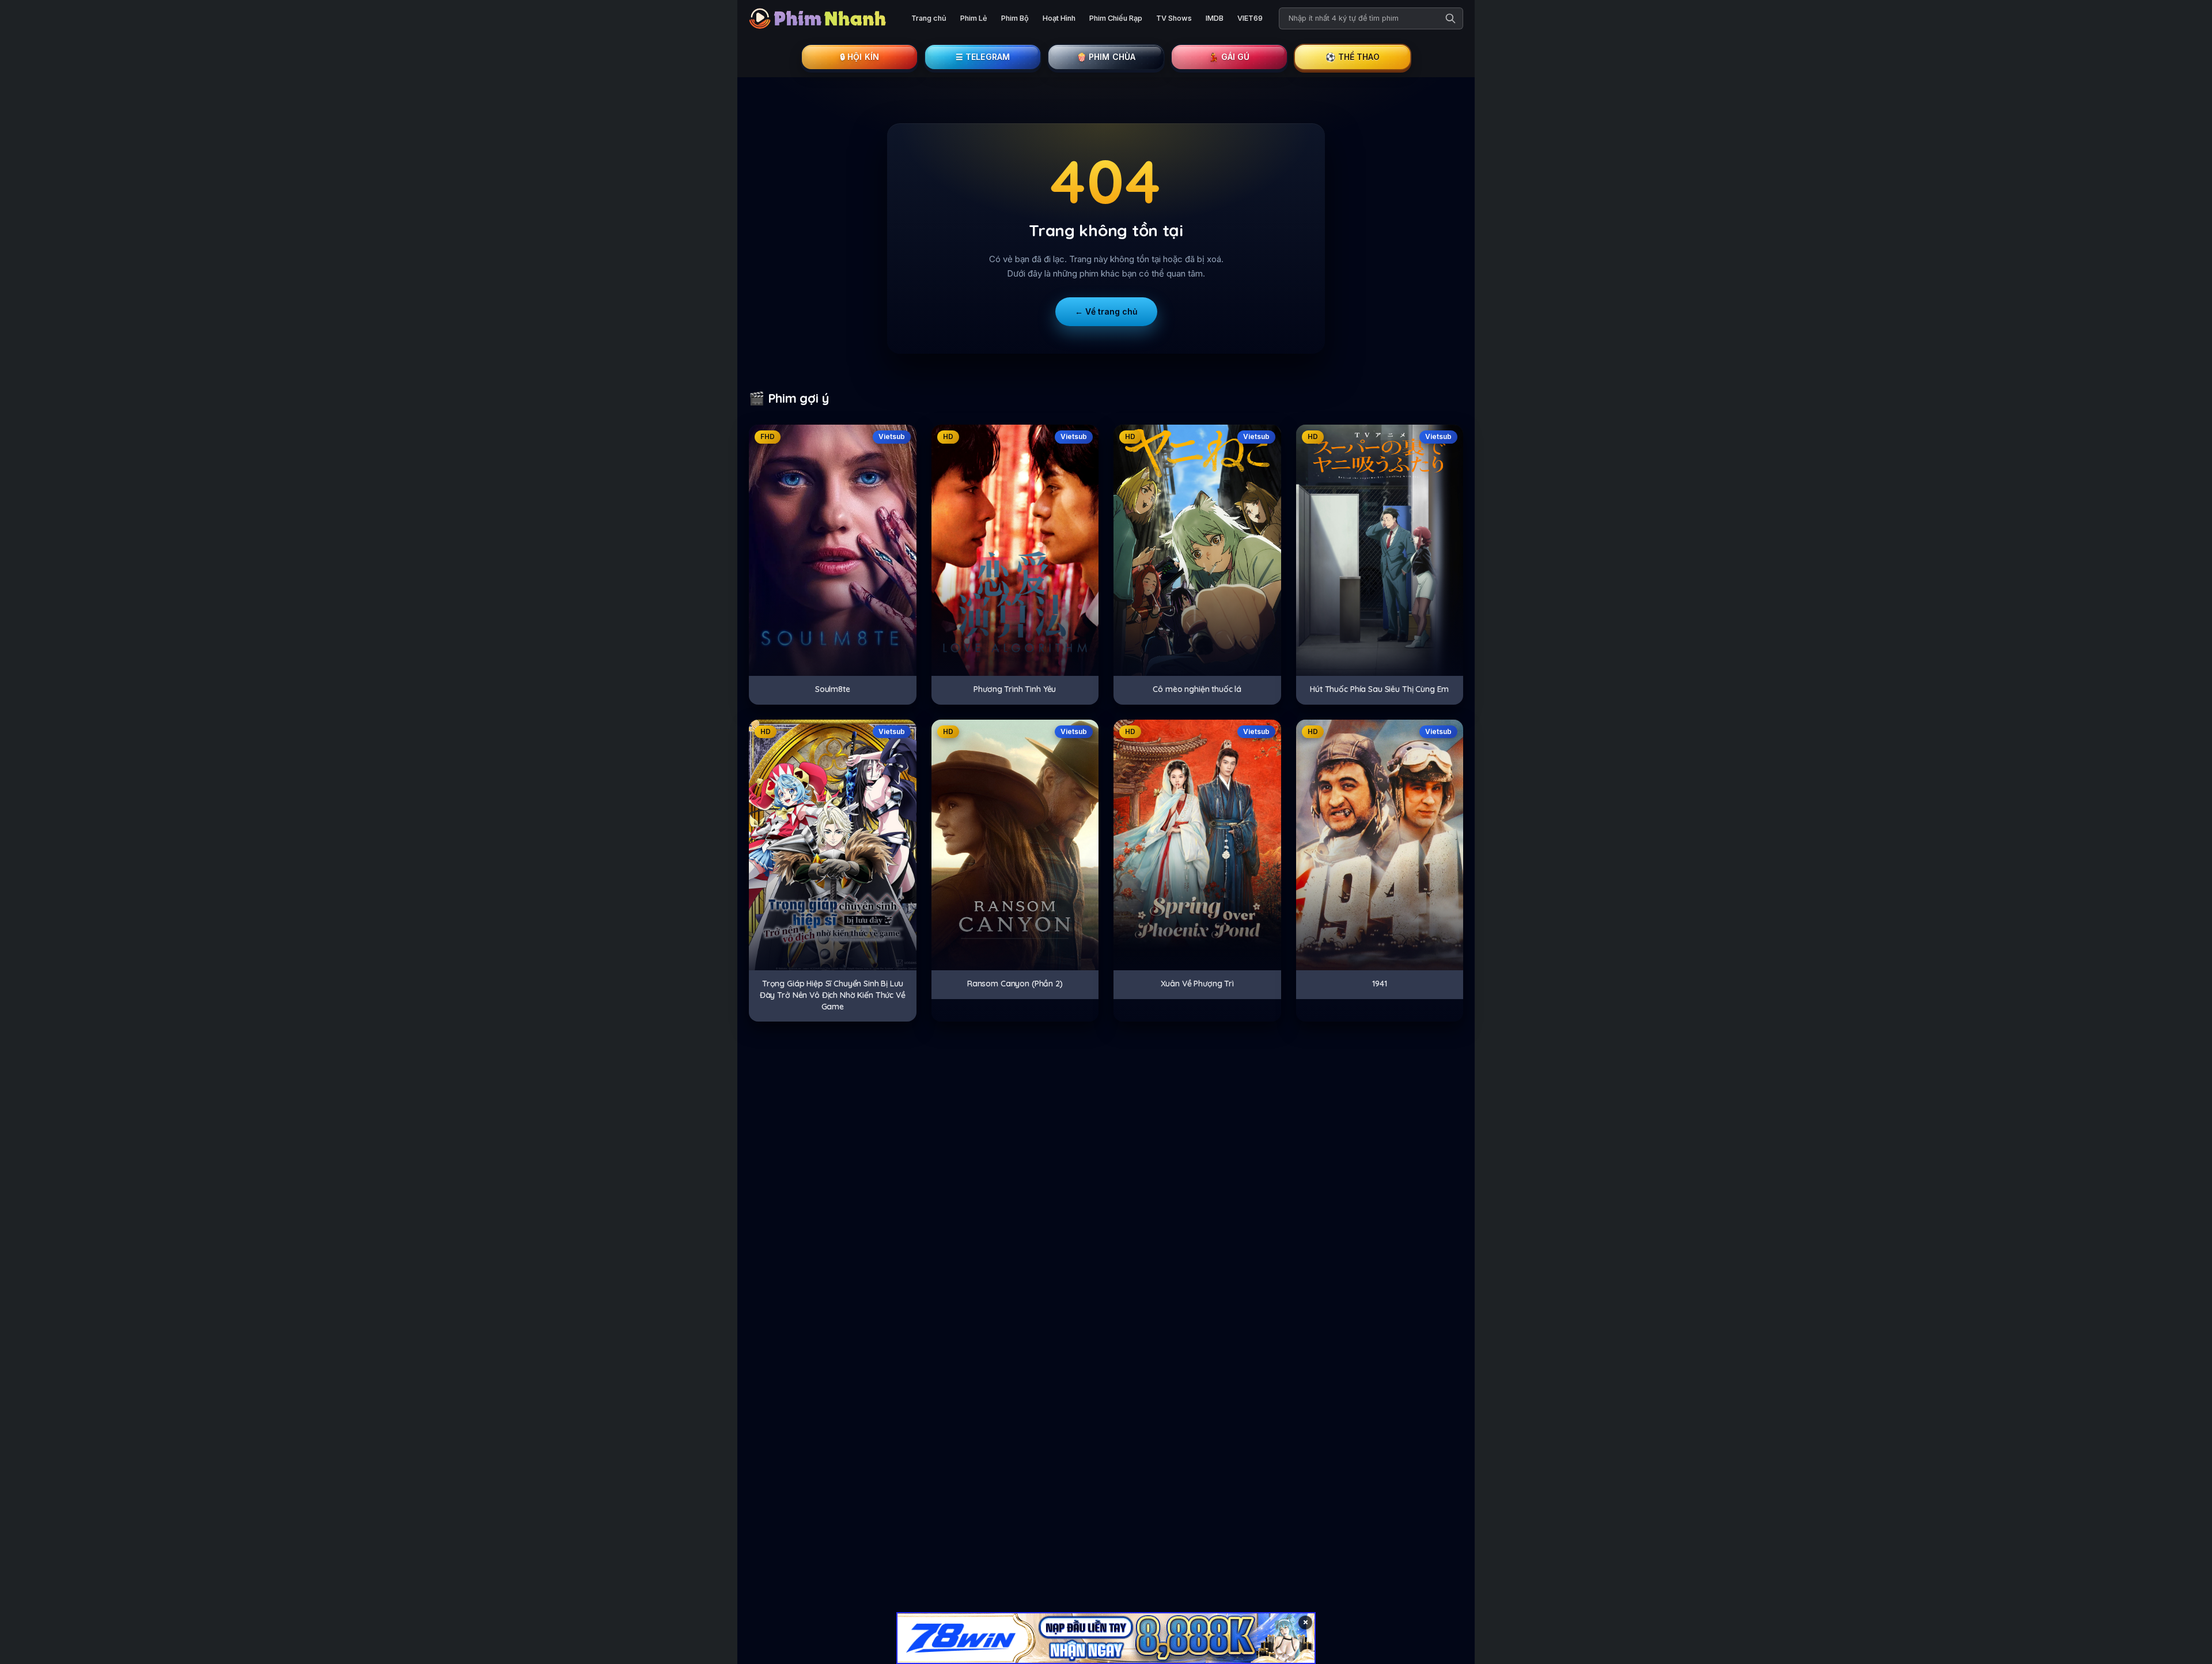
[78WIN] (1106, 1638)
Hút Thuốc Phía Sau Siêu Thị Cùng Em (1379, 689)
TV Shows (1174, 18)
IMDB (1215, 18)
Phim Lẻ (974, 18)
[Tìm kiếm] (1450, 18)
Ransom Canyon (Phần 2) (1015, 984)
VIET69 (1250, 18)
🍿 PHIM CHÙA (1106, 57)
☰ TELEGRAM (983, 57)
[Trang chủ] (821, 18)
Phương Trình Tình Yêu (1015, 689)
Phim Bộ (1015, 18)
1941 (1379, 984)
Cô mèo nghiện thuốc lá (1197, 689)
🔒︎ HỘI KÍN (859, 57)
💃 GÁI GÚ (1229, 57)
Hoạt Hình (1059, 18)
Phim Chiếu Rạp (1116, 18)
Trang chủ (929, 18)
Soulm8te (833, 689)
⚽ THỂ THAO (1353, 57)
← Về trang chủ (1106, 311)
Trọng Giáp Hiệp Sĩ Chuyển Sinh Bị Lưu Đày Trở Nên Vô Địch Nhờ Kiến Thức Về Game (833, 995)
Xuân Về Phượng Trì (1197, 984)
